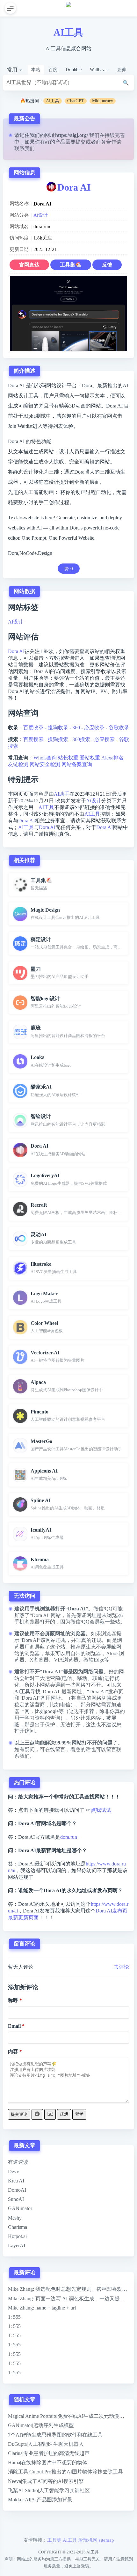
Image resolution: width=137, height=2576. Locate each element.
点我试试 (101, 1810)
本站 (36, 70)
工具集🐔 (71, 265)
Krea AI (16, 2181)
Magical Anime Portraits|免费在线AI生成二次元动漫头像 (69, 2416)
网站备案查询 (77, 764)
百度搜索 (33, 739)
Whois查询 (45, 758)
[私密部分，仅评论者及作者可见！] (37, 2114)
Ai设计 (41, 215)
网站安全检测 (45, 764)
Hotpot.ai (17, 2236)
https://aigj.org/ (72, 135)
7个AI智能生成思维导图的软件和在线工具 (55, 2435)
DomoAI (17, 2190)
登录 (79, 2114)
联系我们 (25, 148)
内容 (13, 2051)
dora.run (69, 1837)
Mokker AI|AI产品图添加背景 (40, 2500)
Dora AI (74, 187)
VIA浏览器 (66, 1660)
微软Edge (94, 1660)
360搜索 (81, 739)
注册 (64, 2114)
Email (14, 2026)
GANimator (20, 2208)
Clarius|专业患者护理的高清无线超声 (49, 2453)
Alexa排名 (112, 758)
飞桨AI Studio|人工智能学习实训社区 (49, 2490)
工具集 (54, 2540)
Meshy (15, 2218)
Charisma (18, 2227)
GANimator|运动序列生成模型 (41, 2425)
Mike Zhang (20, 2289)
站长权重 (68, 758)
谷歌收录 (119, 728)
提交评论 (19, 2114)
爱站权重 (90, 758)
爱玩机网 (88, 2540)
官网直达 (29, 265)
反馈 (107, 265)
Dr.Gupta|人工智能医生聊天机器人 (46, 2444)
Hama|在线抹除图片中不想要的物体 (48, 2462)
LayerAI (17, 2246)
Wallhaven (99, 70)
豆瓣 (121, 70)
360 (76, 728)
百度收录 (33, 728)
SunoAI (16, 2199)
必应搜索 (105, 739)
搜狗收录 (58, 728)
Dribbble (74, 70)
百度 (53, 70)
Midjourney (103, 101)
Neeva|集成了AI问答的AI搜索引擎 (46, 2481)
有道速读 (18, 2162)
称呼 (13, 2000)
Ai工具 (53, 101)
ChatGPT (76, 101)
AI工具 (68, 32)
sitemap (106, 2540)
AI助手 (62, 794)
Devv (14, 2171)
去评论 (121, 1967)
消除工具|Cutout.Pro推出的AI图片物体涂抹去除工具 (65, 2472)
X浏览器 (39, 1660)
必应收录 (94, 728)
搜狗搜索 (58, 739)
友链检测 (18, 764)
